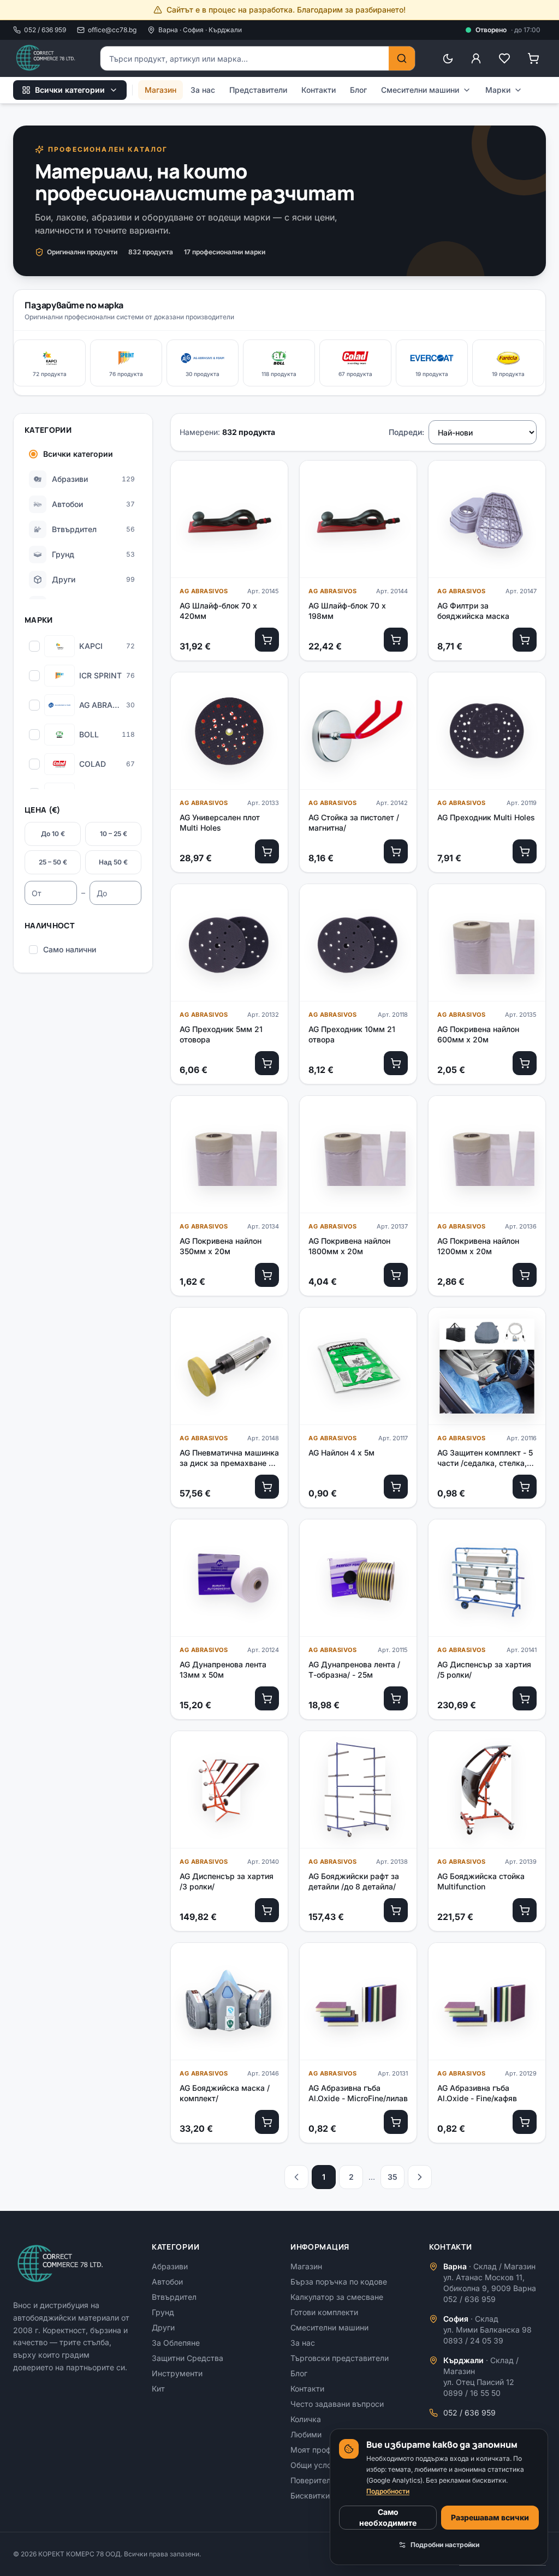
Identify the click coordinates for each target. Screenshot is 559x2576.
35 (393, 2177)
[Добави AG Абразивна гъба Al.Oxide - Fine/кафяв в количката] (525, 2122)
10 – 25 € (114, 834)
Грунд (163, 2312)
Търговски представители (340, 2358)
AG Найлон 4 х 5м (341, 1453)
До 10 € (53, 834)
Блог (358, 90)
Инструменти (177, 2373)
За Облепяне (176, 2343)
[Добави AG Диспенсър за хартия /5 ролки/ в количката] (525, 1698)
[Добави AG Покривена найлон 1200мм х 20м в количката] (525, 1275)
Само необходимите (388, 2517)
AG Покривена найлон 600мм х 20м (478, 1034)
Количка (306, 2419)
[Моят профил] (476, 58)
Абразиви (170, 2266)
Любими (306, 2434)
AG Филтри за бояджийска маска (473, 611)
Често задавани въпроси (337, 2404)
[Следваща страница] (420, 2177)
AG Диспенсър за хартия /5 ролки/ (484, 1669)
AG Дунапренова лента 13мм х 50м (223, 1669)
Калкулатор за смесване (337, 2297)
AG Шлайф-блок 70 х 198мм (347, 611)
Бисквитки (310, 2495)
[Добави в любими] (270, 478)
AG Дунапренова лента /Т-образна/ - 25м (354, 1669)
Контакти (319, 90)
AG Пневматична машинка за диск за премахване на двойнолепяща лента (229, 1458)
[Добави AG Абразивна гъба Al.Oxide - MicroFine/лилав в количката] (396, 2122)
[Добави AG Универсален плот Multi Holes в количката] (267, 851)
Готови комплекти (324, 2312)
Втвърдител (174, 2297)
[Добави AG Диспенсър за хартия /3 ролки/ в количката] (267, 1910)
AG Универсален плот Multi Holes (220, 822)
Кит (158, 2389)
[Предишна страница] (296, 2177)
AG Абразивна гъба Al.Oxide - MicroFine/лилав (358, 2093)
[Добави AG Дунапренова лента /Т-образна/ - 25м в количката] (396, 1698)
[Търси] (402, 58)
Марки (498, 90)
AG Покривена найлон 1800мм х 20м (349, 1246)
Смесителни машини (420, 90)
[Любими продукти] (504, 58)
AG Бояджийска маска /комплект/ (225, 2093)
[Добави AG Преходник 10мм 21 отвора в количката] (396, 1063)
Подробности (388, 2491)
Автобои (167, 2282)
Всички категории (70, 90)
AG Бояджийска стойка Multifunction (481, 1881)
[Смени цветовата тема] (448, 58)
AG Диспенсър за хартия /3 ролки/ (227, 1881)
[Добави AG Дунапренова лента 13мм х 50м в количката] (267, 1698)
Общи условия (317, 2465)
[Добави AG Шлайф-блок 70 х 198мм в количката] (396, 640)
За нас (203, 90)
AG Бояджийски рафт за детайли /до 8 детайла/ (354, 1881)
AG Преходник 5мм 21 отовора (221, 1034)
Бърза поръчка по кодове (339, 2282)
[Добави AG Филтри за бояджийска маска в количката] (525, 640)
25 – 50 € (53, 862)
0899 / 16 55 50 (472, 2393)
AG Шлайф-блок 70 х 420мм (218, 611)
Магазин (160, 90)
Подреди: (406, 432)
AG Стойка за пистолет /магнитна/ (354, 822)
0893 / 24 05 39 (473, 2341)
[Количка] (533, 58)
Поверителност (319, 2480)
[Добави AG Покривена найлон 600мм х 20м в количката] (525, 1063)
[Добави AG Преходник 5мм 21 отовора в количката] (267, 1063)
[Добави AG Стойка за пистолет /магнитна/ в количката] (396, 851)
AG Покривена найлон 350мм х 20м (221, 1246)
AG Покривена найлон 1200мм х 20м (478, 1246)
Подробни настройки (445, 2545)
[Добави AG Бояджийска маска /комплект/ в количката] (267, 2122)
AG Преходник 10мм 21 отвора (352, 1034)
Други (163, 2327)
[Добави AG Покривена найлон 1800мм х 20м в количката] (396, 1275)
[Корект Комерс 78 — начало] (46, 58)
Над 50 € (113, 862)
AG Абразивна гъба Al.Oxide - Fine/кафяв (477, 2093)
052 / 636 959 (45, 30)
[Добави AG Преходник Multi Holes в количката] (525, 851)
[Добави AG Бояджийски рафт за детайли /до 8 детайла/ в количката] (396, 1910)
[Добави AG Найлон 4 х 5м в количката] (396, 1487)
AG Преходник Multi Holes (486, 817)
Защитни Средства (188, 2358)
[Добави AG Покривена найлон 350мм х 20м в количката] (267, 1275)
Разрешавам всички (490, 2517)
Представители (258, 90)
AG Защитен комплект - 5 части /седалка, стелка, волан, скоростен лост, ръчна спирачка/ (485, 1458)
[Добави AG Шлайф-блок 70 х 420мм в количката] (267, 640)
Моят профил (315, 2450)
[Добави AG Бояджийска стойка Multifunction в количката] (525, 1910)
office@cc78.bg (112, 30)
